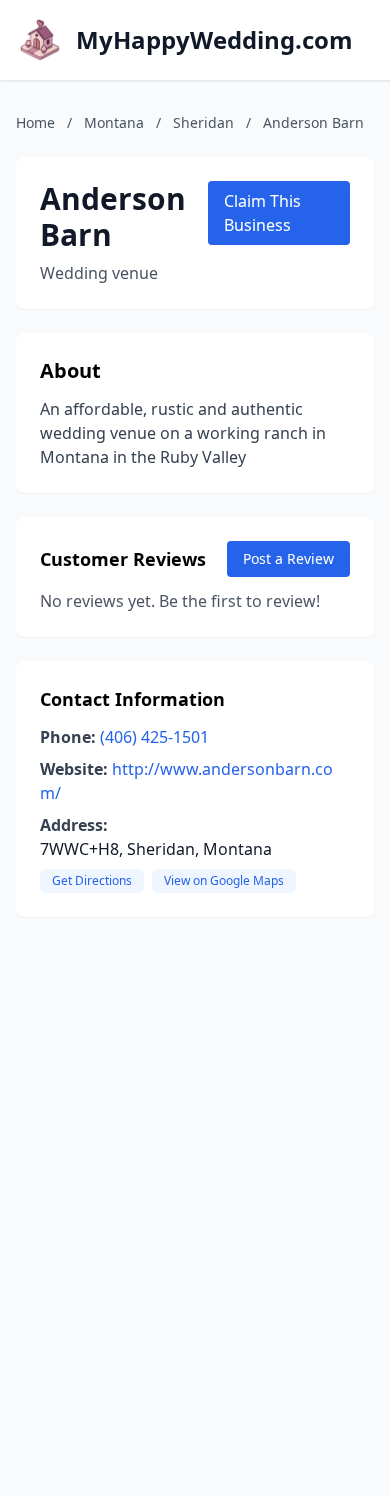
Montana (114, 122)
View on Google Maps (224, 880)
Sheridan (203, 122)
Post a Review (288, 558)
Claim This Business (262, 213)
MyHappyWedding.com (214, 40)
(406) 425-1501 (154, 737)
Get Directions (92, 880)
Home (35, 122)
